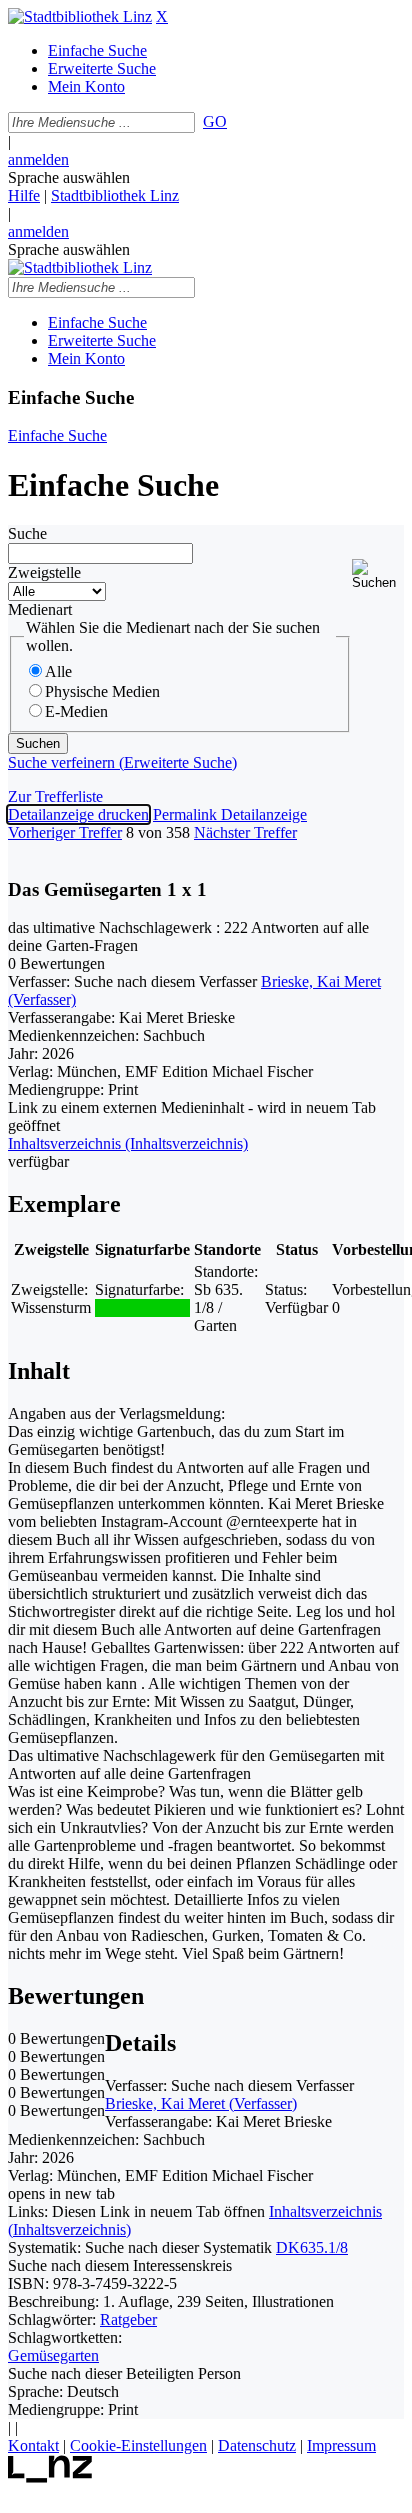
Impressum (341, 2445)
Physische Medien (102, 691)
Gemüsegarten (53, 2355)
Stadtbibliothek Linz (115, 195)
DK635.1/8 (312, 2247)
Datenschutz (257, 2445)
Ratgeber (128, 2319)
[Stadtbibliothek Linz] (80, 16)
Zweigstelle (44, 572)
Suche (27, 533)
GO (215, 121)
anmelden (38, 159)
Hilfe (24, 195)
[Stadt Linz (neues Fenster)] (50, 2477)
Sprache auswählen (69, 177)
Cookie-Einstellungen (138, 2445)
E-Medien (76, 711)
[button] (378, 574)
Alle (58, 671)
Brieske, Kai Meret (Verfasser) (201, 2103)
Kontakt (33, 2445)
